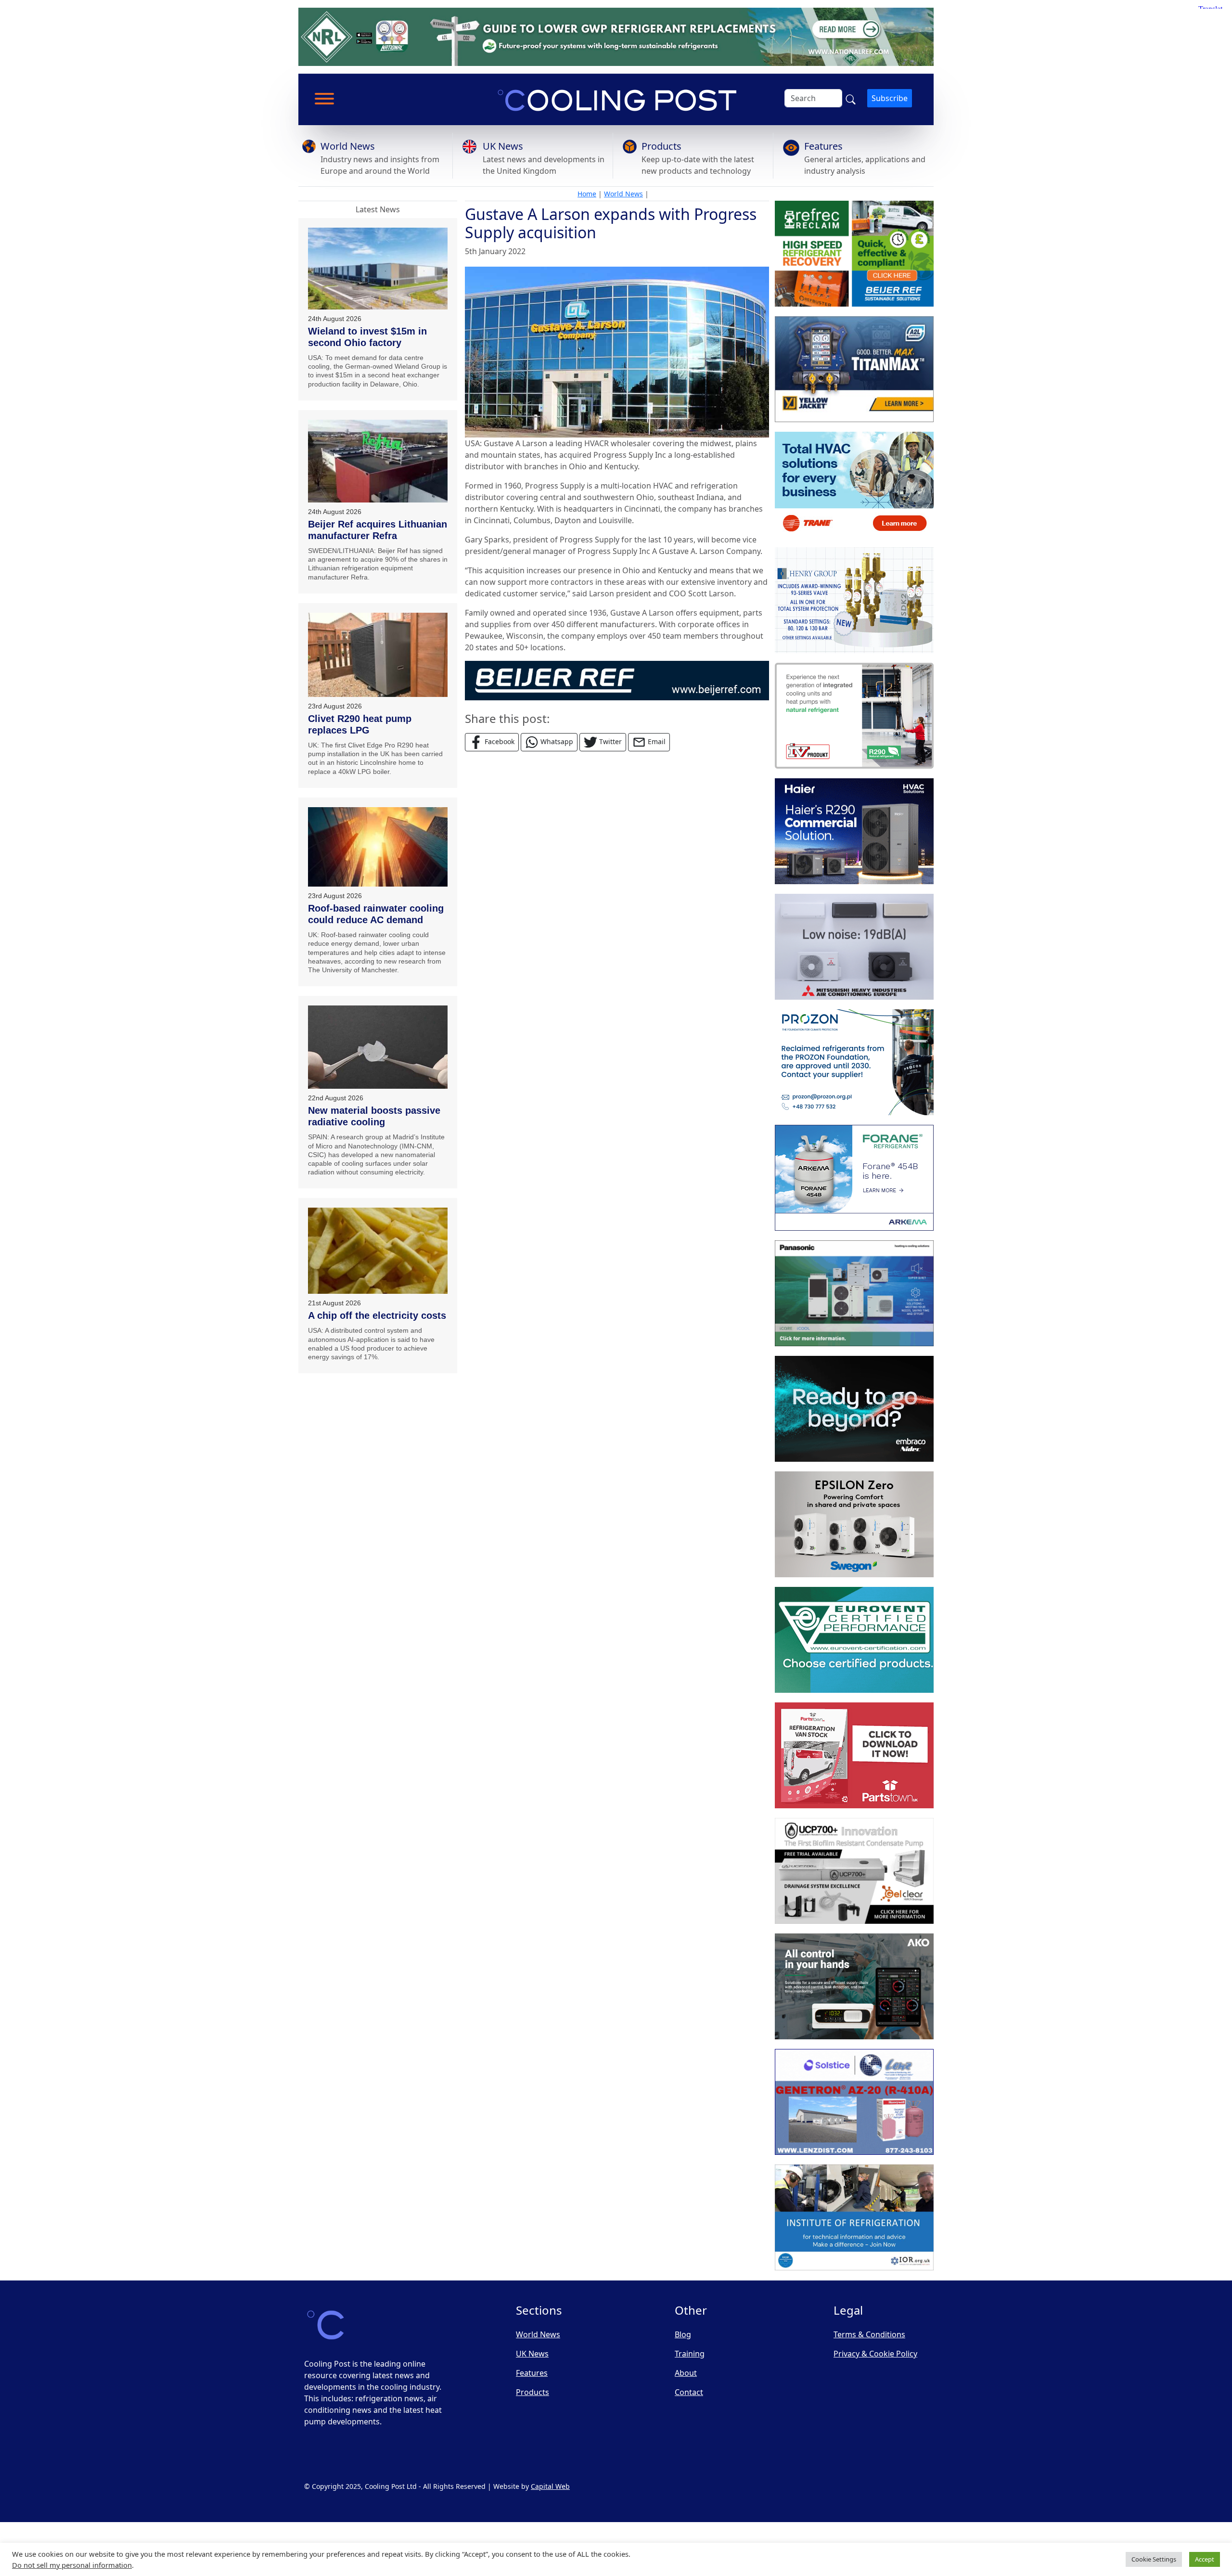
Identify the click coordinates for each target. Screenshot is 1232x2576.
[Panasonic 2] (854, 1293)
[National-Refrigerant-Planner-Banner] (616, 36)
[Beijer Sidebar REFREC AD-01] (854, 254)
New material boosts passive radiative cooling (374, 1116)
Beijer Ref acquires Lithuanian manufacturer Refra (378, 530)
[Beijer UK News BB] (617, 680)
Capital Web (550, 2486)
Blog (683, 2334)
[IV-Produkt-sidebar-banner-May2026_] (854, 716)
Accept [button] (1205, 2559)
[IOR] (854, 2217)
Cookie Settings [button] (1154, 2559)
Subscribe (890, 98)
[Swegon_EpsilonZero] (854, 1524)
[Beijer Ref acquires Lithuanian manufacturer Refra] (378, 461)
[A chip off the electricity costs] (378, 1251)
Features (823, 146)
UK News (503, 146)
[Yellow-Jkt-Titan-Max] (854, 369)
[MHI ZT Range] (854, 947)
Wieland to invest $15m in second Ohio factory (367, 337)
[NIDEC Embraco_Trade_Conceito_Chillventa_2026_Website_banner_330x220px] (854, 1409)
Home (587, 194)
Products (661, 146)
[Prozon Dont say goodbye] (854, 1062)
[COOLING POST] (854, 1986)
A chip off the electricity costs (377, 1315)
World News (348, 146)
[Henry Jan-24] (854, 600)
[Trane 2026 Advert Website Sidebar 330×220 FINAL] (854, 485)
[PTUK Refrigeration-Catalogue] (854, 1755)
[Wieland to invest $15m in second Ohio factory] (378, 269)
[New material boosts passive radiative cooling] (378, 1047)
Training (690, 2354)
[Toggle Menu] (324, 99)
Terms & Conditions (869, 2334)
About (686, 2373)
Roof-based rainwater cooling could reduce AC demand (376, 914)
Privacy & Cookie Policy (875, 2354)
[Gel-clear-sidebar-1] (854, 1871)
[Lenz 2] (854, 2102)
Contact (689, 2392)
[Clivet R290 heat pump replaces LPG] (378, 655)
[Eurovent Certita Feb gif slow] (854, 1640)
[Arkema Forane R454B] (854, 1178)
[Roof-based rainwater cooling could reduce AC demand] (378, 847)
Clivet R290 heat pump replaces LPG (360, 724)
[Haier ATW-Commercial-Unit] (854, 831)
